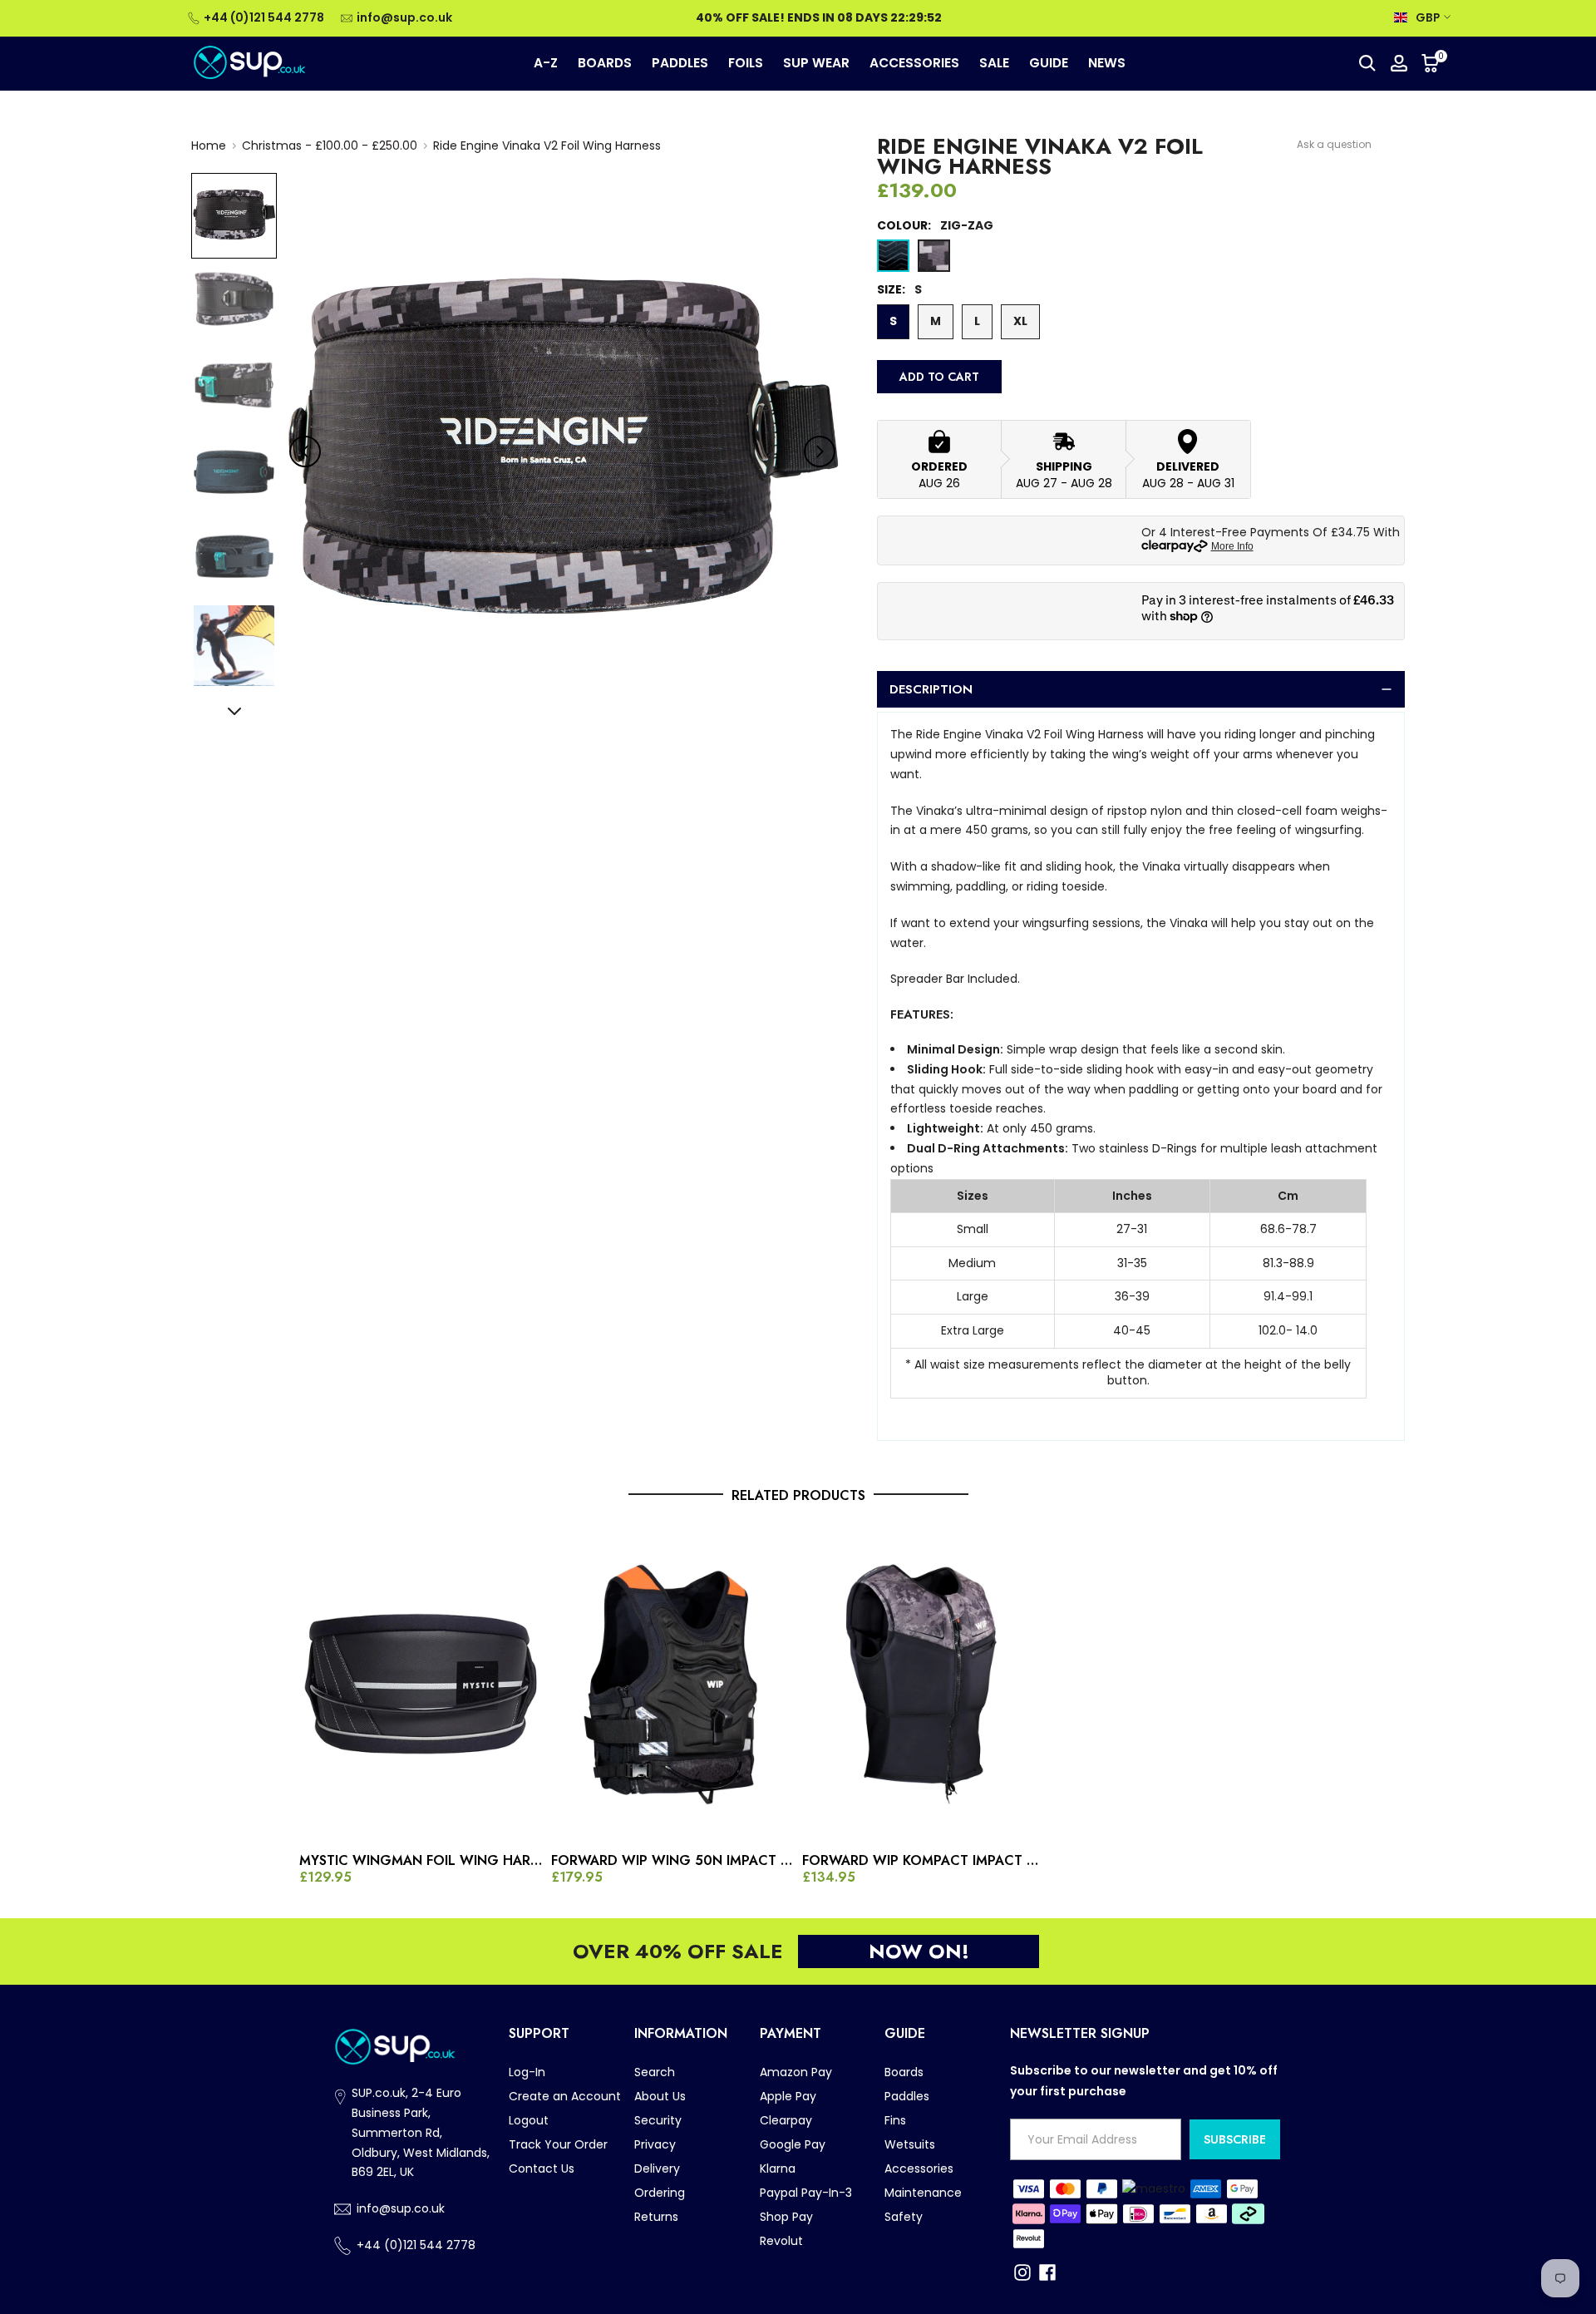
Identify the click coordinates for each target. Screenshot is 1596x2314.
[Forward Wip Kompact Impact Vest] (924, 1684)
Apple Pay (788, 2096)
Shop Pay (786, 2217)
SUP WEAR (816, 63)
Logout (529, 2120)
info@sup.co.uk (404, 17)
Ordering (660, 2193)
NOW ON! (919, 1951)
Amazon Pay (796, 2072)
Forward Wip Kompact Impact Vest (924, 1861)
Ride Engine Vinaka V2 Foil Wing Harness (547, 146)
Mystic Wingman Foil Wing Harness (421, 1861)
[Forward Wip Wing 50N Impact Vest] (673, 1684)
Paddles (907, 2096)
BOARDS (605, 63)
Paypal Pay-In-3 (806, 2193)
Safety (904, 2217)
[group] (234, 216)
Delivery (657, 2168)
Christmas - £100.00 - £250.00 (330, 146)
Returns (656, 2217)
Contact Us (542, 2168)
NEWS (1107, 63)
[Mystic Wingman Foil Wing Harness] (421, 1684)
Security (658, 2120)
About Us (660, 2096)
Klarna (778, 2168)
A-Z (546, 63)
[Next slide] (820, 451)
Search (655, 2072)
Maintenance (923, 2193)
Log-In (527, 2072)
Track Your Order (558, 2144)
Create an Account (565, 2096)
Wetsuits (910, 2144)
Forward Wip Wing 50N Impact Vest (673, 1861)
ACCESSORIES (914, 63)
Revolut (781, 2241)
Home (209, 146)
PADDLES (680, 63)
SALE (994, 63)
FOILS (746, 63)
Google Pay (793, 2144)
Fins (895, 2120)
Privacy (655, 2144)
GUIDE (1049, 63)
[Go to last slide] (305, 451)
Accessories (919, 2168)
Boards (904, 2072)
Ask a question (1334, 144)
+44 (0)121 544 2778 (264, 17)
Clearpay (786, 2120)
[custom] (1022, 2272)
